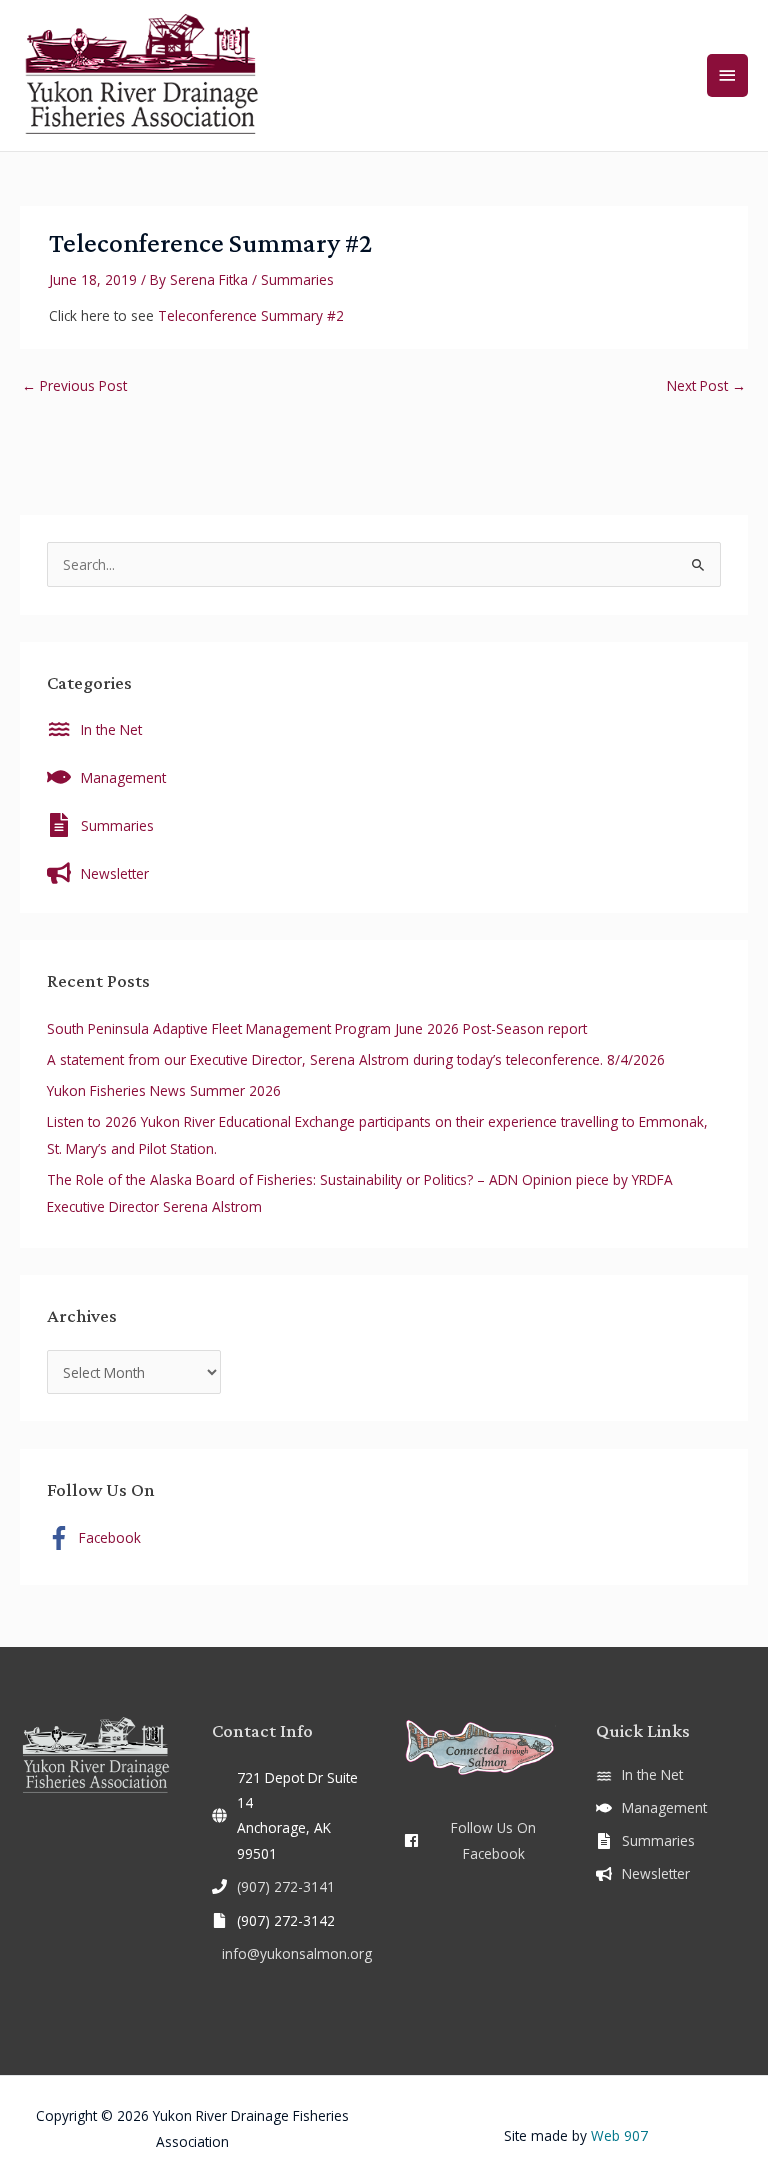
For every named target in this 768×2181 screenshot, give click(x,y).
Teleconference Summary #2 (251, 315)
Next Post (706, 385)
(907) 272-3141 (286, 1886)
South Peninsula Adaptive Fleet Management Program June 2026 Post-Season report (317, 1028)
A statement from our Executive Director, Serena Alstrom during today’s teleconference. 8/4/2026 (356, 1059)
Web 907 (619, 2135)
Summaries (297, 279)
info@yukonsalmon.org (297, 1953)
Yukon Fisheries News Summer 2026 (164, 1090)
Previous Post (74, 385)
